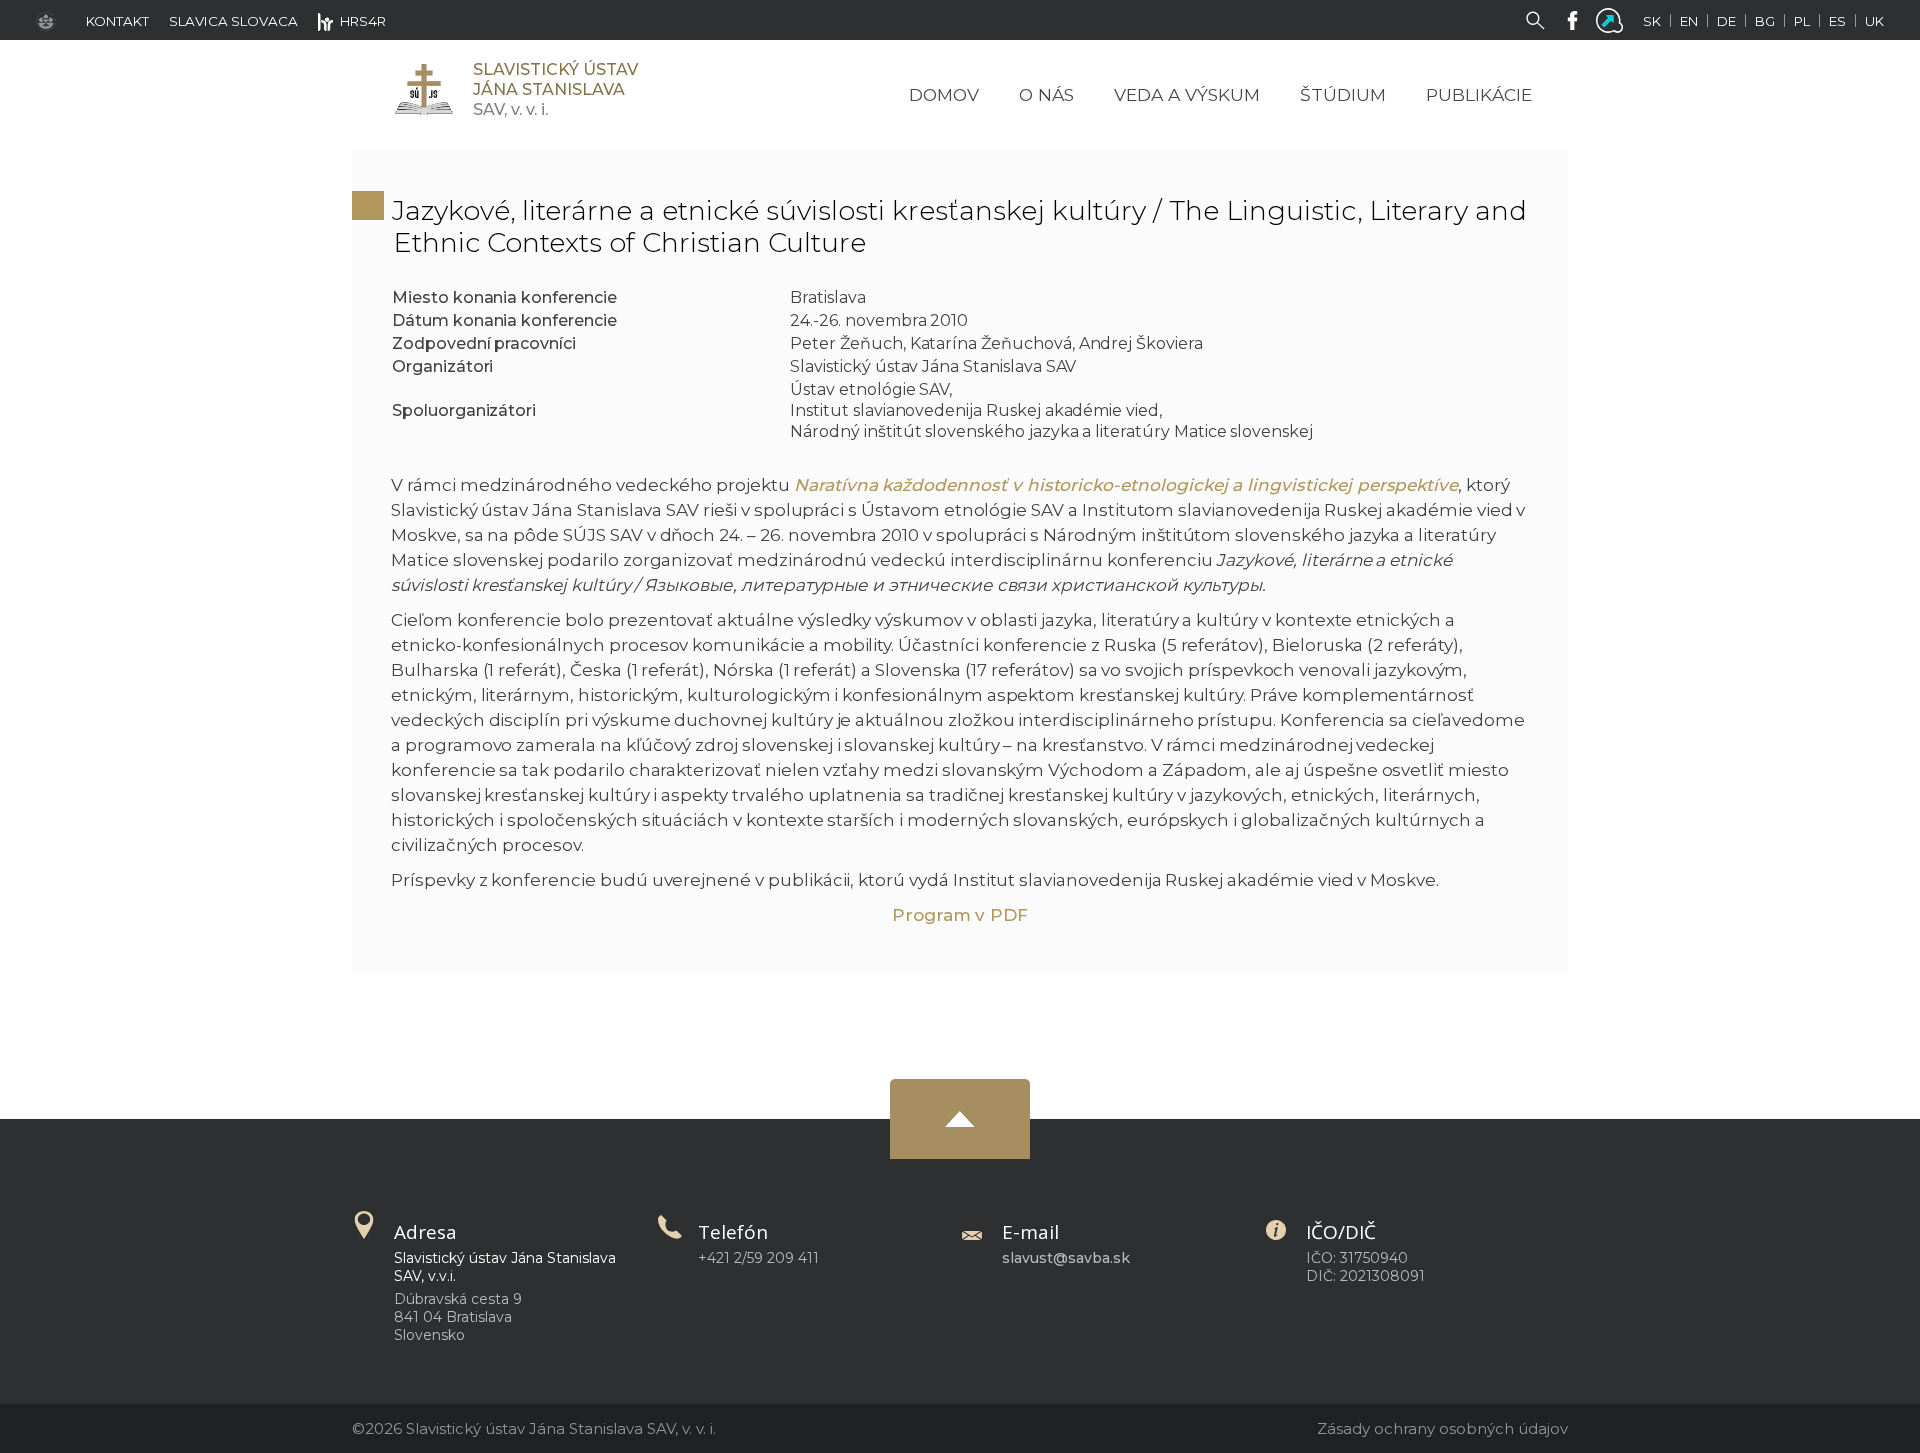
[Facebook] (1576, 19)
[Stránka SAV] (51, 20)
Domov (944, 94)
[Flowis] (1613, 19)
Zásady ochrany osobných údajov (1442, 1428)
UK (1874, 21)
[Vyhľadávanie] (1539, 19)
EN (1689, 21)
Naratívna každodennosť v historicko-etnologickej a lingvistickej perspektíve (1126, 485)
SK (1652, 21)
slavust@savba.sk (1066, 1258)
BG (1765, 21)
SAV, (555, 89)
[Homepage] (423, 89)
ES (1837, 21)
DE (1726, 21)
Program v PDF (960, 915)
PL (1802, 21)
